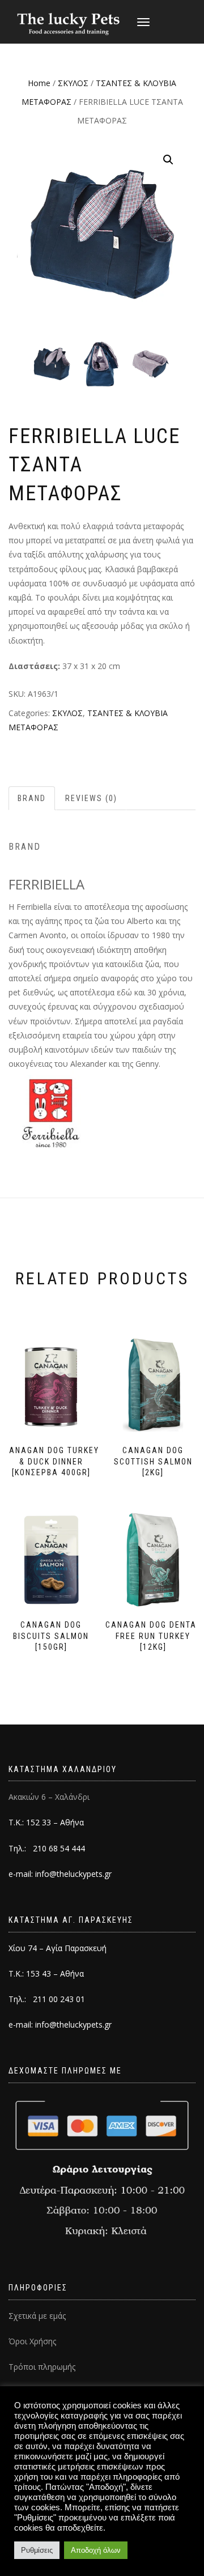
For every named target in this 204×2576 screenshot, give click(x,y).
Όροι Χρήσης (32, 2341)
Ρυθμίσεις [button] (37, 2550)
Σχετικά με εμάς (37, 2316)
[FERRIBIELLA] (51, 1112)
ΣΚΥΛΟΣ (73, 83)
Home (39, 83)
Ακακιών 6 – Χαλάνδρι (49, 1797)
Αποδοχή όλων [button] (96, 2550)
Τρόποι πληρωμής (42, 2367)
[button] (168, 160)
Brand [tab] (32, 798)
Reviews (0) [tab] (91, 798)
